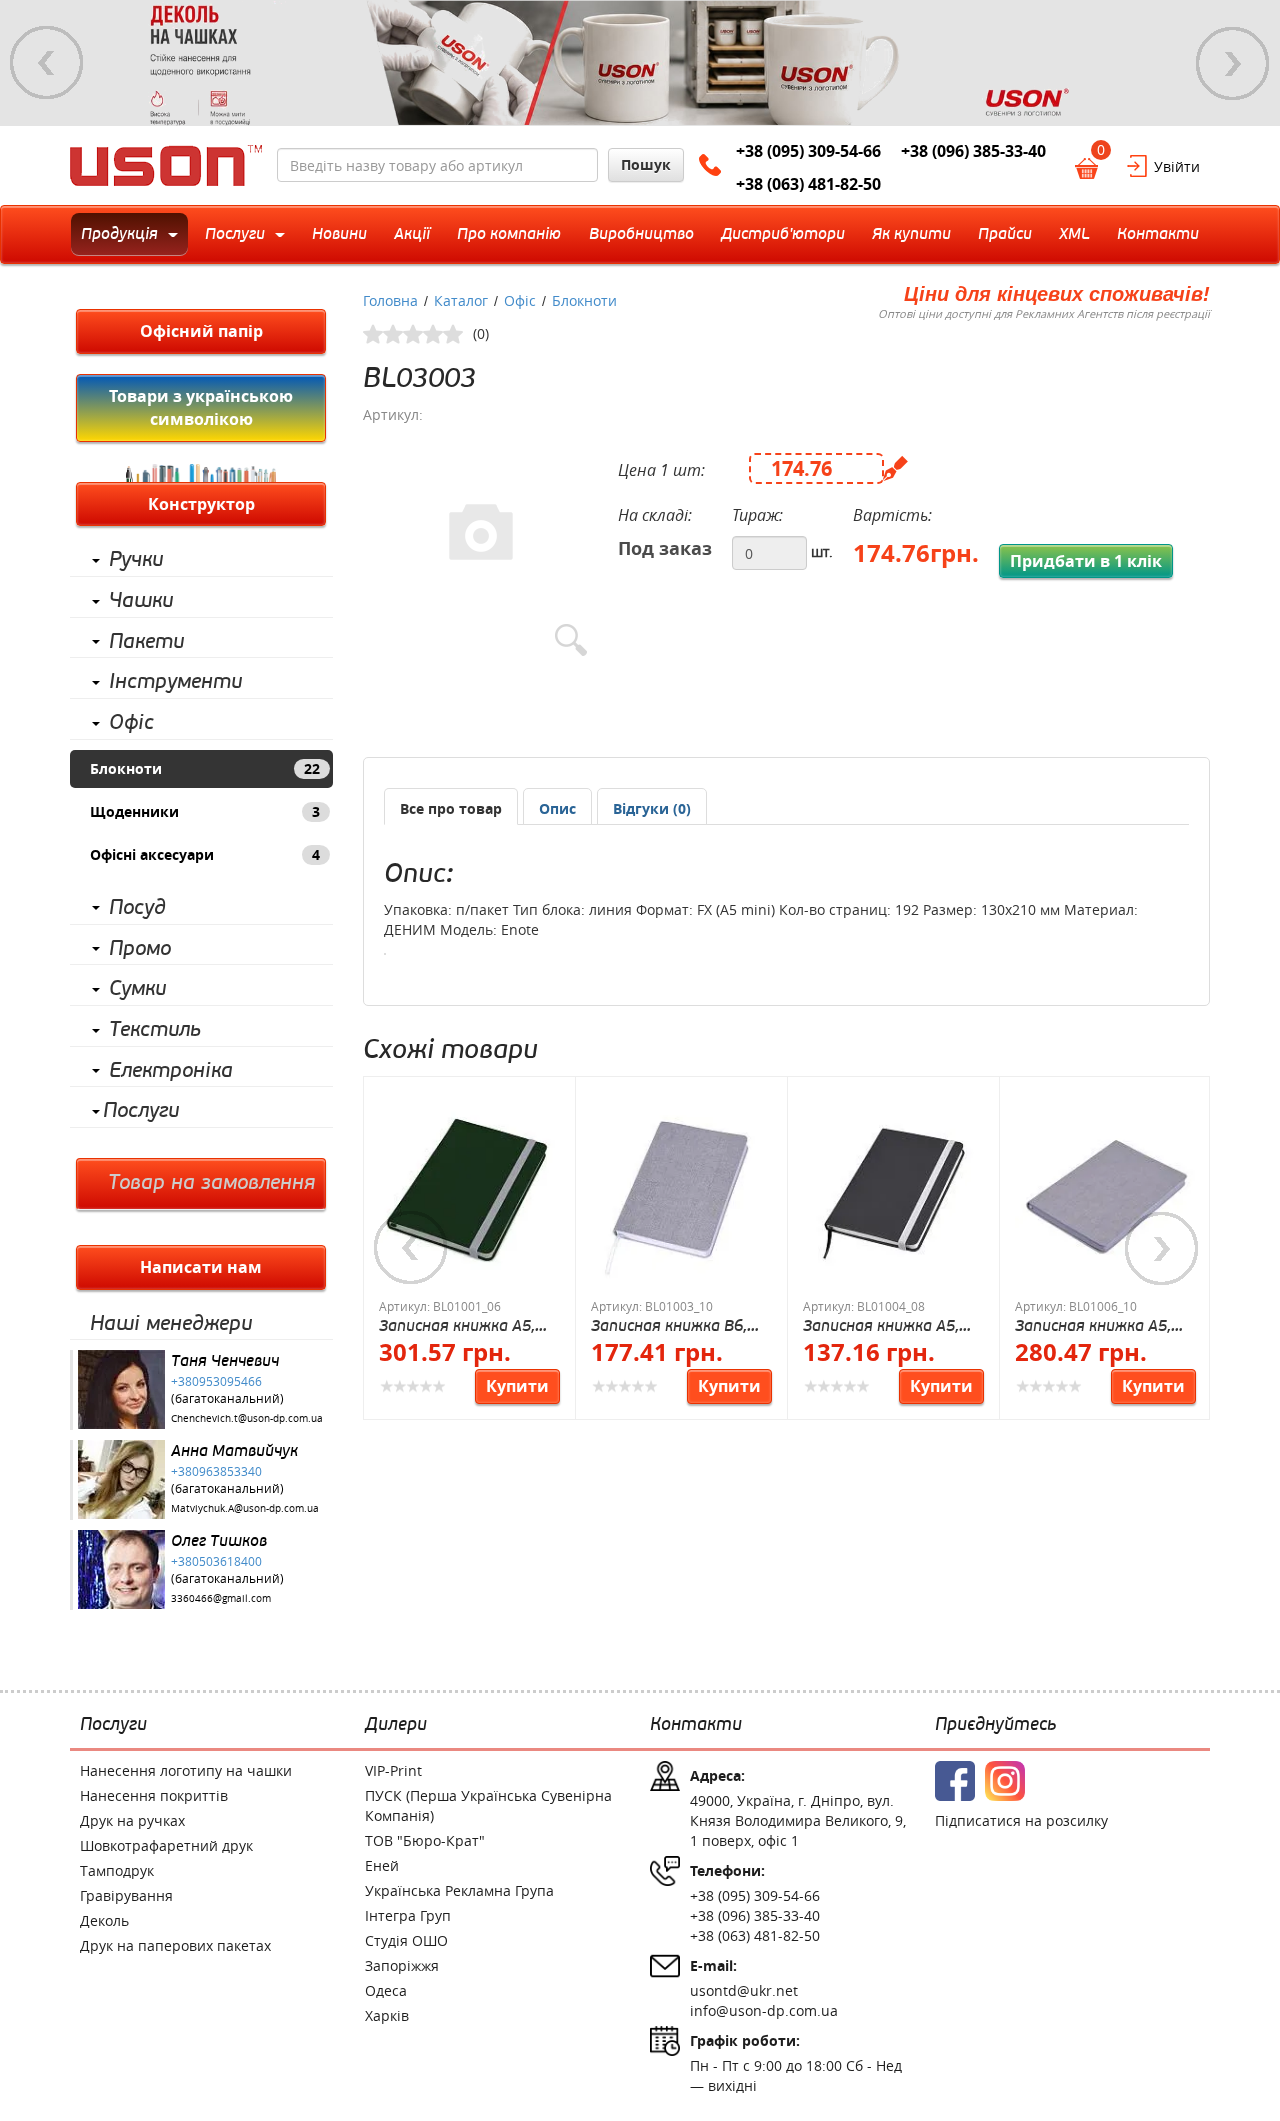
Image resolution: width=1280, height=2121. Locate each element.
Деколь (104, 1920)
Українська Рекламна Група (459, 1890)
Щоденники (205, 811)
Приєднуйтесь (995, 1725)
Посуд (137, 908)
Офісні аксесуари (205, 854)
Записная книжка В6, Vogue (669, 1325)
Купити (517, 1386)
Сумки (137, 989)
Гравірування (126, 1895)
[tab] (451, 806)
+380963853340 (216, 1471)
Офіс (131, 723)
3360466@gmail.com (221, 1598)
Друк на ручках (132, 1820)
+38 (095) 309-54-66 (808, 151)
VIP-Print (393, 1770)
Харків (387, 2015)
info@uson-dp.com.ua (764, 2010)
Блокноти (205, 768)
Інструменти (175, 682)
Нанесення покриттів (154, 1795)
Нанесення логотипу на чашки (186, 1770)
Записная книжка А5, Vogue (1093, 1325)
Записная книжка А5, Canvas (457, 1325)
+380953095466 (216, 1381)
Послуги (141, 1111)
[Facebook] (955, 1781)
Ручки (136, 560)
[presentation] (557, 809)
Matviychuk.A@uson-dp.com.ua (245, 1508)
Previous (47, 63)
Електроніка (171, 1071)
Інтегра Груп (408, 1915)
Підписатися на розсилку (1021, 1820)
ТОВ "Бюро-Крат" (425, 1840)
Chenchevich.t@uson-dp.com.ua (247, 1418)
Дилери (396, 1725)
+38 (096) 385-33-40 (973, 151)
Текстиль (155, 1030)
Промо (140, 949)
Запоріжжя (402, 1965)
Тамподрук (117, 1870)
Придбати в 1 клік (1086, 561)
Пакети (146, 642)
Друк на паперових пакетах (175, 1945)
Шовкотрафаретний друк (166, 1845)
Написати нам (201, 1267)
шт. (822, 551)
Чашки (141, 601)
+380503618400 (216, 1561)
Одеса (386, 1990)
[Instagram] (1005, 1781)
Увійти (1177, 166)
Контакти (696, 1725)
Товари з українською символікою (201, 407)
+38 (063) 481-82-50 (808, 184)
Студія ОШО (406, 1940)
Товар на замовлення (211, 1183)
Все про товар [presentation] (451, 808)
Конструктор (201, 504)
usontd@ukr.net (744, 1990)
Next (1233, 63)
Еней (382, 1865)
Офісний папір (201, 331)
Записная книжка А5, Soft (881, 1325)
